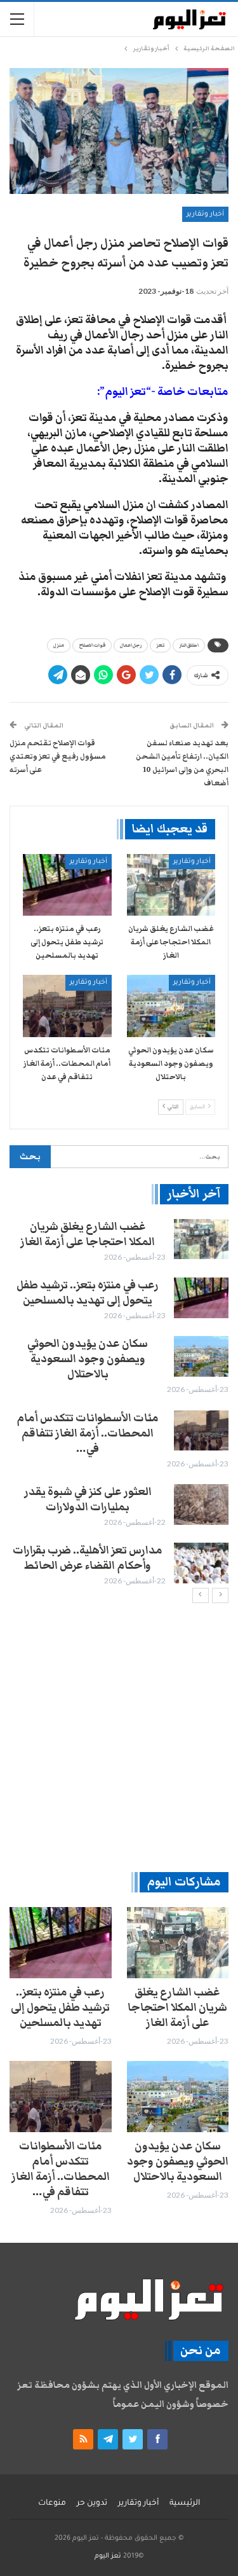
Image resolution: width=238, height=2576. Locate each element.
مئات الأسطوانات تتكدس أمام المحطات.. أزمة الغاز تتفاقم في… (88, 1433)
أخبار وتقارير (205, 214)
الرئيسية (185, 2504)
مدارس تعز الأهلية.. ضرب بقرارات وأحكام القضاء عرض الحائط (88, 1558)
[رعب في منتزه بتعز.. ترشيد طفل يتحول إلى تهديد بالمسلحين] (67, 885)
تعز (160, 645)
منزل (59, 645)
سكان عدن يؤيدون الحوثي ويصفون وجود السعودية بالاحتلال (88, 1359)
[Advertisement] (119, 1737)
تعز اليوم (108, 2556)
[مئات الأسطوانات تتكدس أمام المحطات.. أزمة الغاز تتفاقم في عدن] (67, 1006)
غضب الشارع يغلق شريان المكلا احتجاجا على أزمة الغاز (88, 1234)
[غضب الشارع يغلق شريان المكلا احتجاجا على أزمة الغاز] (171, 885)
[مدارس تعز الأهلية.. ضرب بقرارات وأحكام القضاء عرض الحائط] (201, 1563)
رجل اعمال (131, 645)
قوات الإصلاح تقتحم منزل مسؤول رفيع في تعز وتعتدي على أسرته (58, 756)
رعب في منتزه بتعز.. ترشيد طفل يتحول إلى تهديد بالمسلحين (88, 1293)
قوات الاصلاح (92, 645)
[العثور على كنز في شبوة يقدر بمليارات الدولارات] (201, 1505)
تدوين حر (92, 2504)
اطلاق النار (189, 645)
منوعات (52, 2504)
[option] (119, 1403)
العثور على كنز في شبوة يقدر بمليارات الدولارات (88, 1499)
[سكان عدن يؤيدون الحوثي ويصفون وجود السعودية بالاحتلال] (171, 1006)
